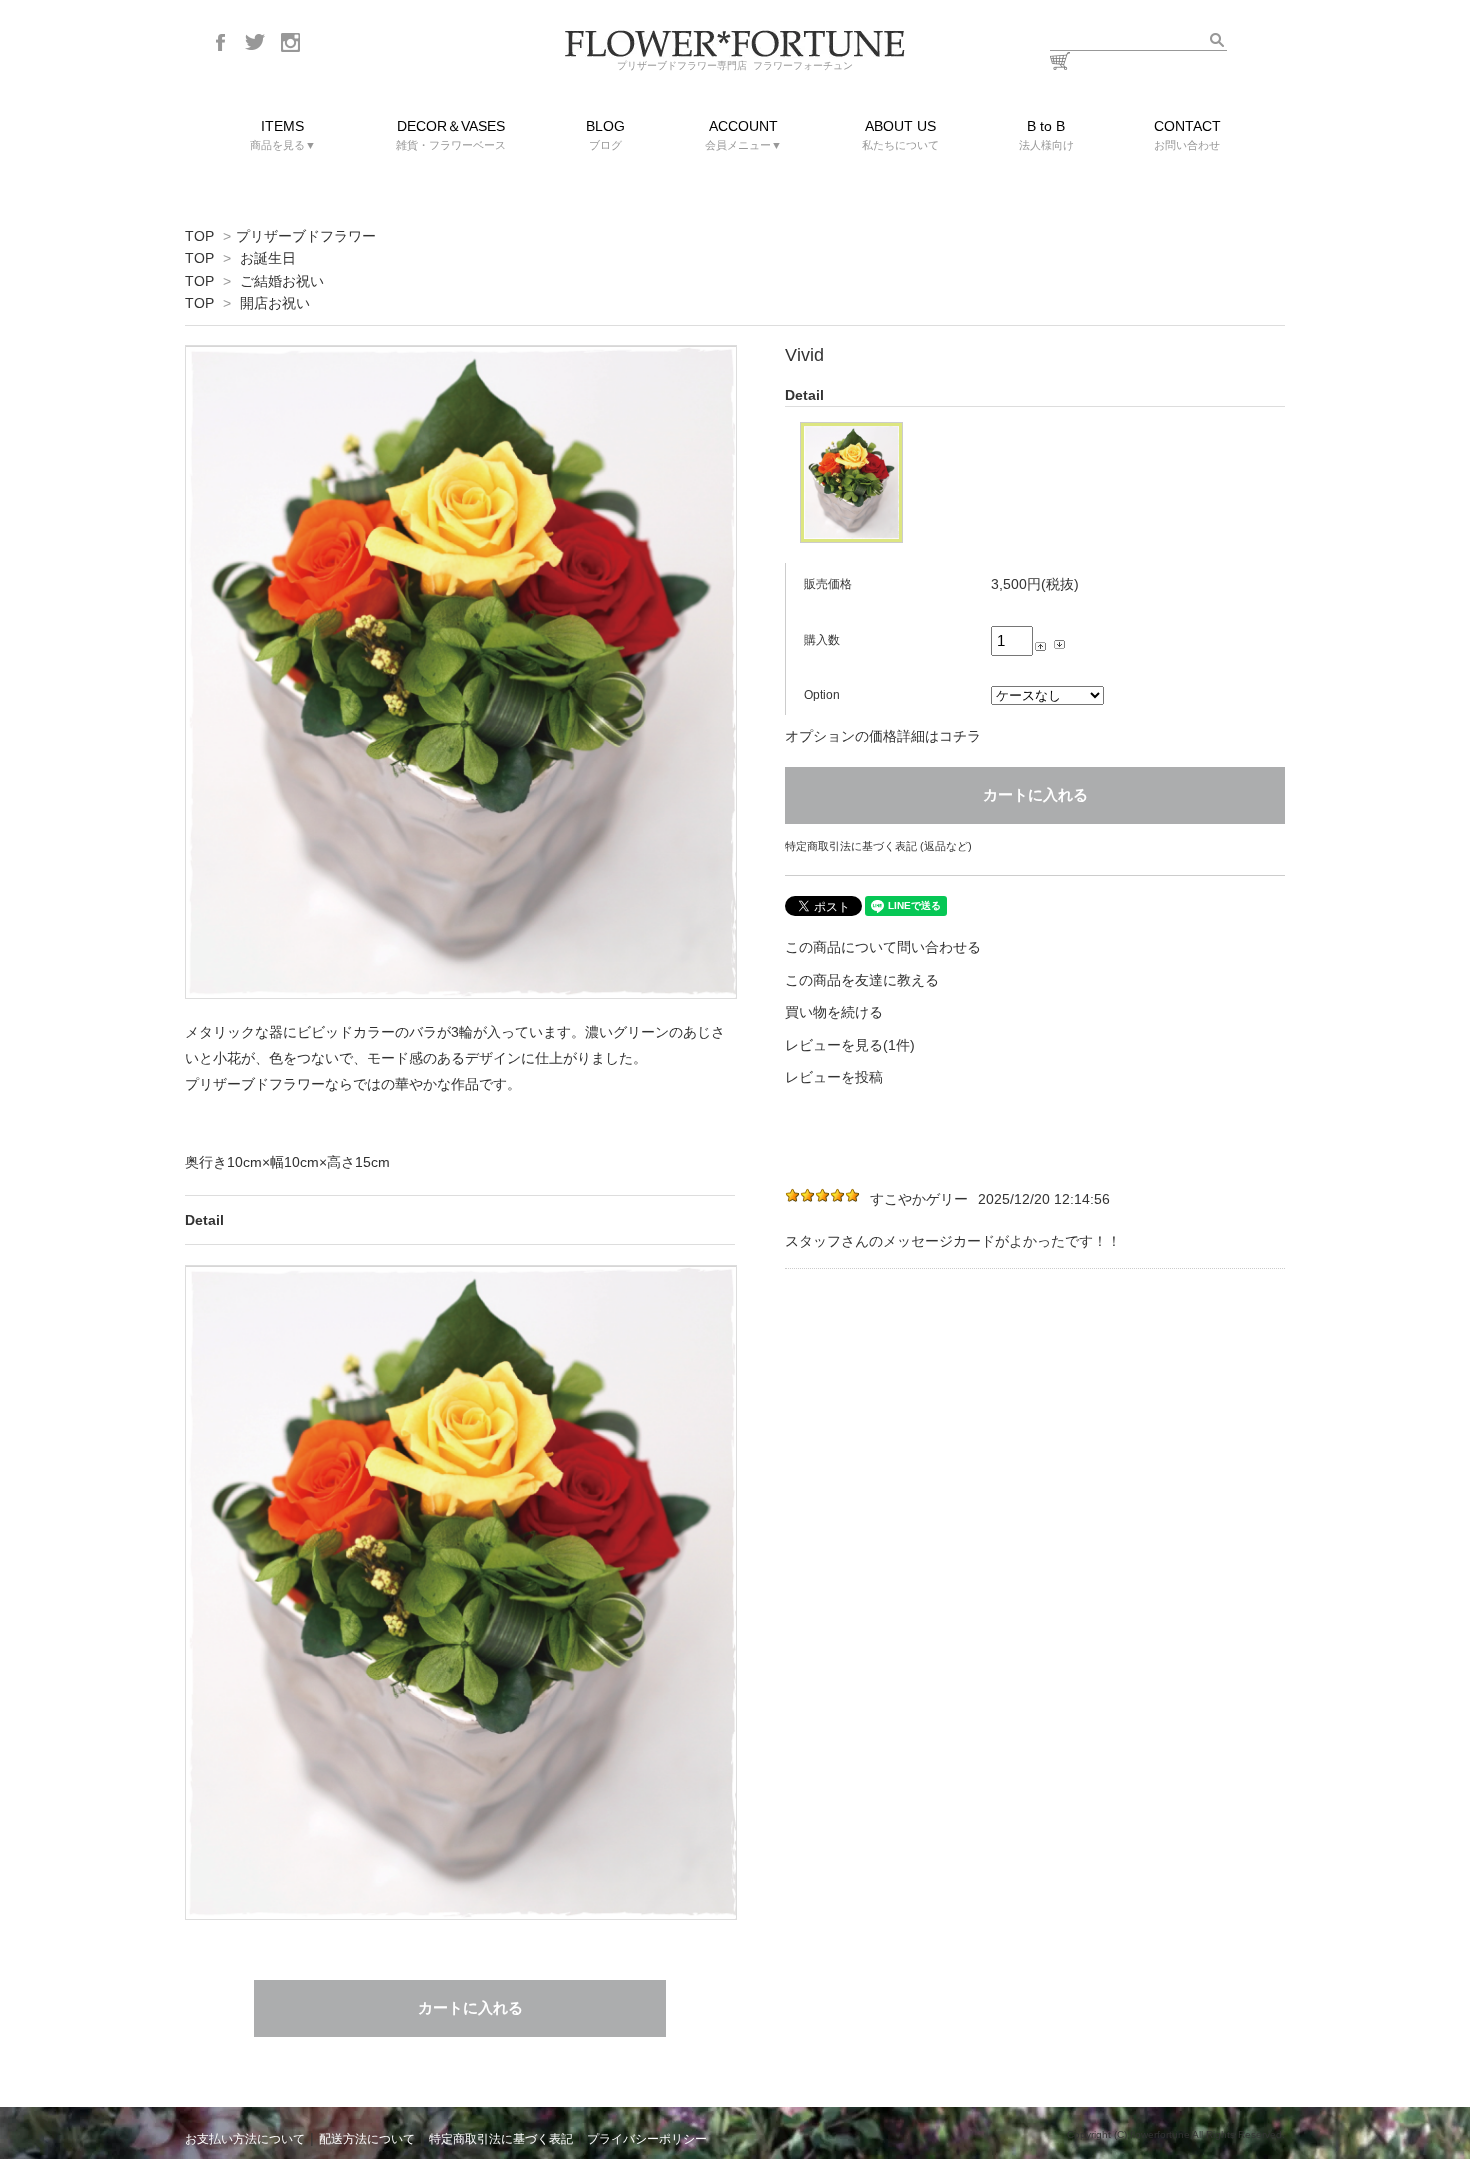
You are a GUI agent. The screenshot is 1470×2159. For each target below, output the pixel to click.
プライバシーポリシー (647, 2139)
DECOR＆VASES (451, 134)
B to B (1046, 134)
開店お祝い (275, 303)
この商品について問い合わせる (883, 947)
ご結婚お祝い (282, 281)
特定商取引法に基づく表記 (501, 2139)
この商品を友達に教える (862, 980)
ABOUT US (900, 134)
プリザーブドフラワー (306, 236)
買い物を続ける (834, 1012)
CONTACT (1187, 134)
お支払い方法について (245, 2139)
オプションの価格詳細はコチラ (883, 736)
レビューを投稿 (834, 1077)
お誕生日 (268, 258)
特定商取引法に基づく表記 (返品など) (878, 846)
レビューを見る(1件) (850, 1045)
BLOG (605, 134)
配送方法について (367, 2139)
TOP (199, 236)
